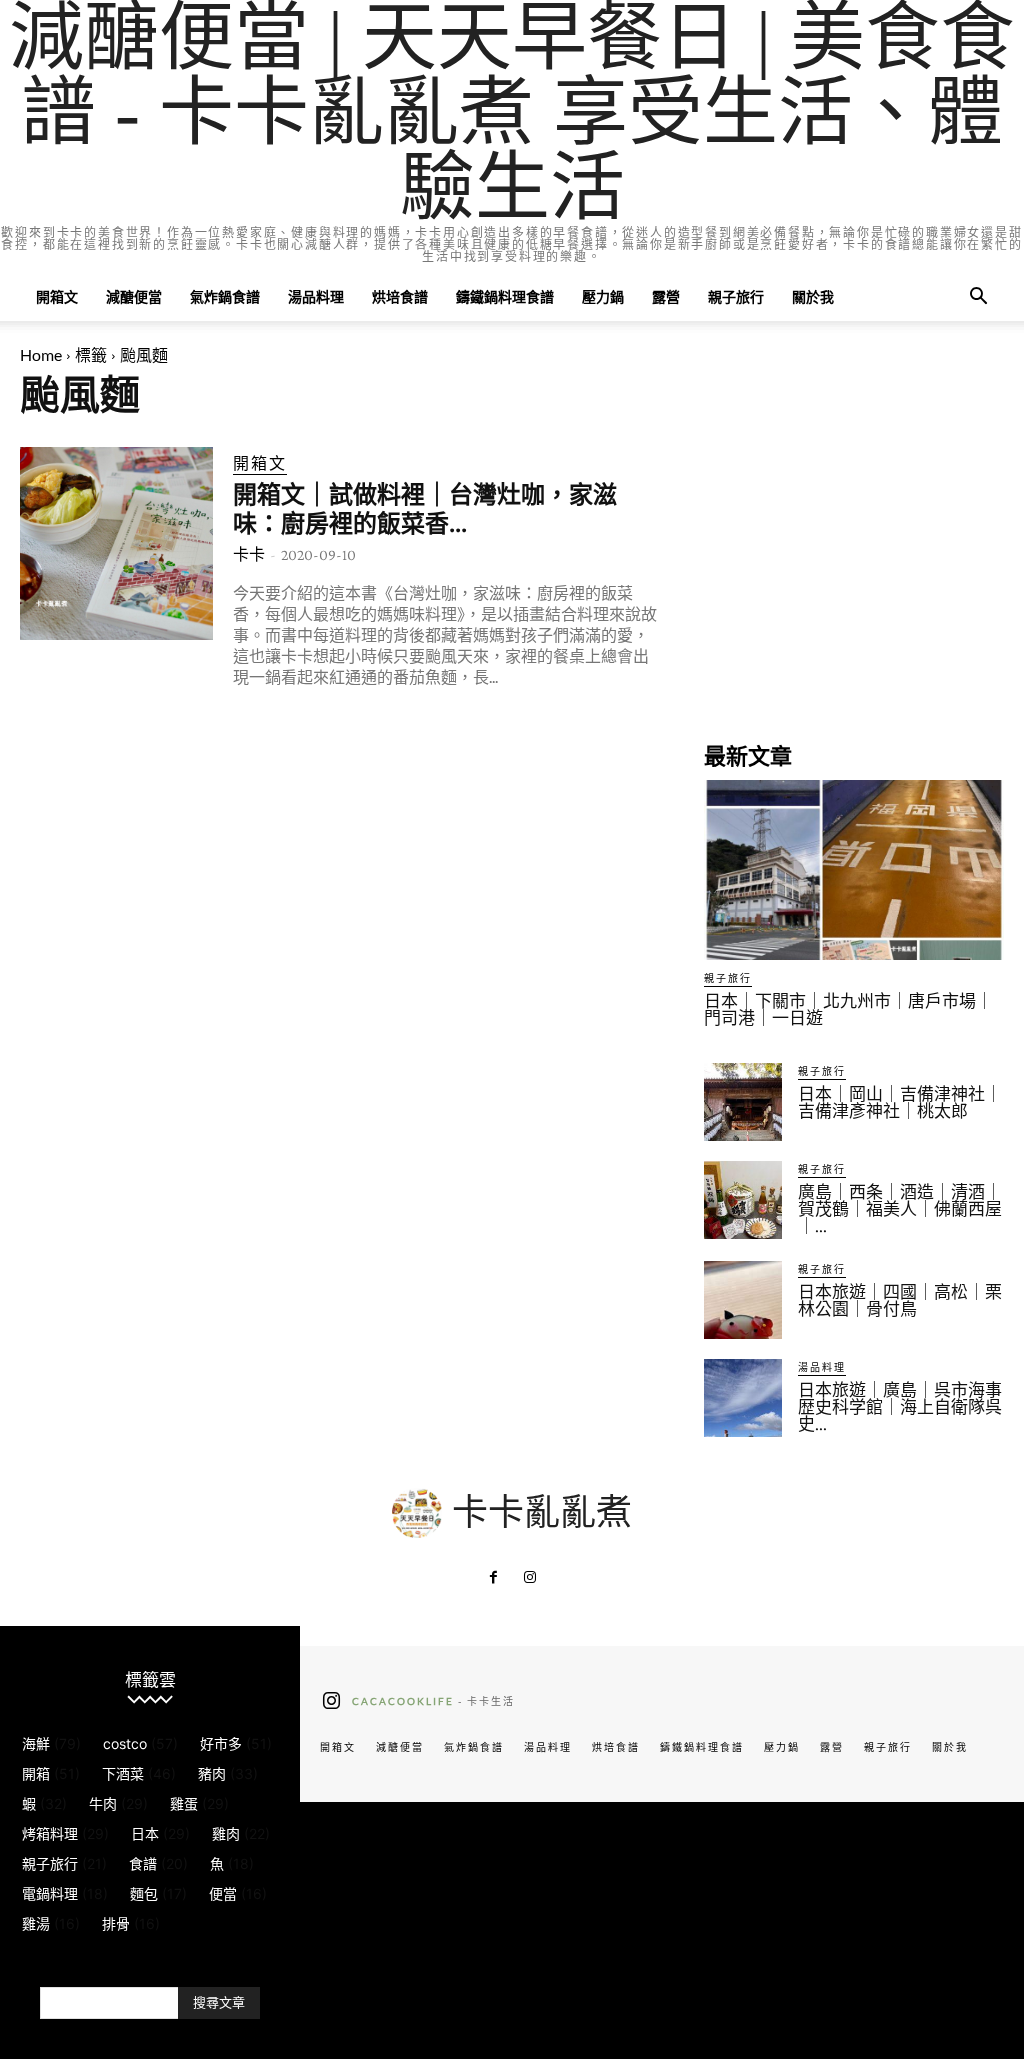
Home (41, 354)
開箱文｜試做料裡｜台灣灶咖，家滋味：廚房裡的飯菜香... (425, 509)
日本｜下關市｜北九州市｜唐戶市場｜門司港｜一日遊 (848, 1010)
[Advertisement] (854, 572)
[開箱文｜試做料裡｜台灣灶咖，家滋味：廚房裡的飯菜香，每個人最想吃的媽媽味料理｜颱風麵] (116, 543)
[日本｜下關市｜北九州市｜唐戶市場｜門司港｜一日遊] (854, 870)
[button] (978, 298)
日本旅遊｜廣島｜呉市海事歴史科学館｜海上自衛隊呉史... (900, 1407)
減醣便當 (134, 296)
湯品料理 (316, 296)
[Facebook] (494, 1578)
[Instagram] (530, 1578)
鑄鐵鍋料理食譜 (505, 296)
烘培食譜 (400, 296)
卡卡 (249, 554)
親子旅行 (736, 296)
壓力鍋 (603, 296)
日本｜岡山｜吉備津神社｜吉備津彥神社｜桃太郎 (900, 1103)
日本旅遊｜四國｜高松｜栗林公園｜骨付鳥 (900, 1301)
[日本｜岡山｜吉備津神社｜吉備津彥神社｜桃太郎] (743, 1102)
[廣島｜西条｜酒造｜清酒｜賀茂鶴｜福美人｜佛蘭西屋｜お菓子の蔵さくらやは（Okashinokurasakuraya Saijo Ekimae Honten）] (743, 1200)
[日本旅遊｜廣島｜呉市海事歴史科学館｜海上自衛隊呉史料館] (743, 1398)
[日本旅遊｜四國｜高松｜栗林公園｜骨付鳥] (743, 1300)
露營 (666, 296)
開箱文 (57, 296)
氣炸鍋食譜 (225, 296)
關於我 (813, 296)
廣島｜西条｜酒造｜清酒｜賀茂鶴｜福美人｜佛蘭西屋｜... (900, 1209)
